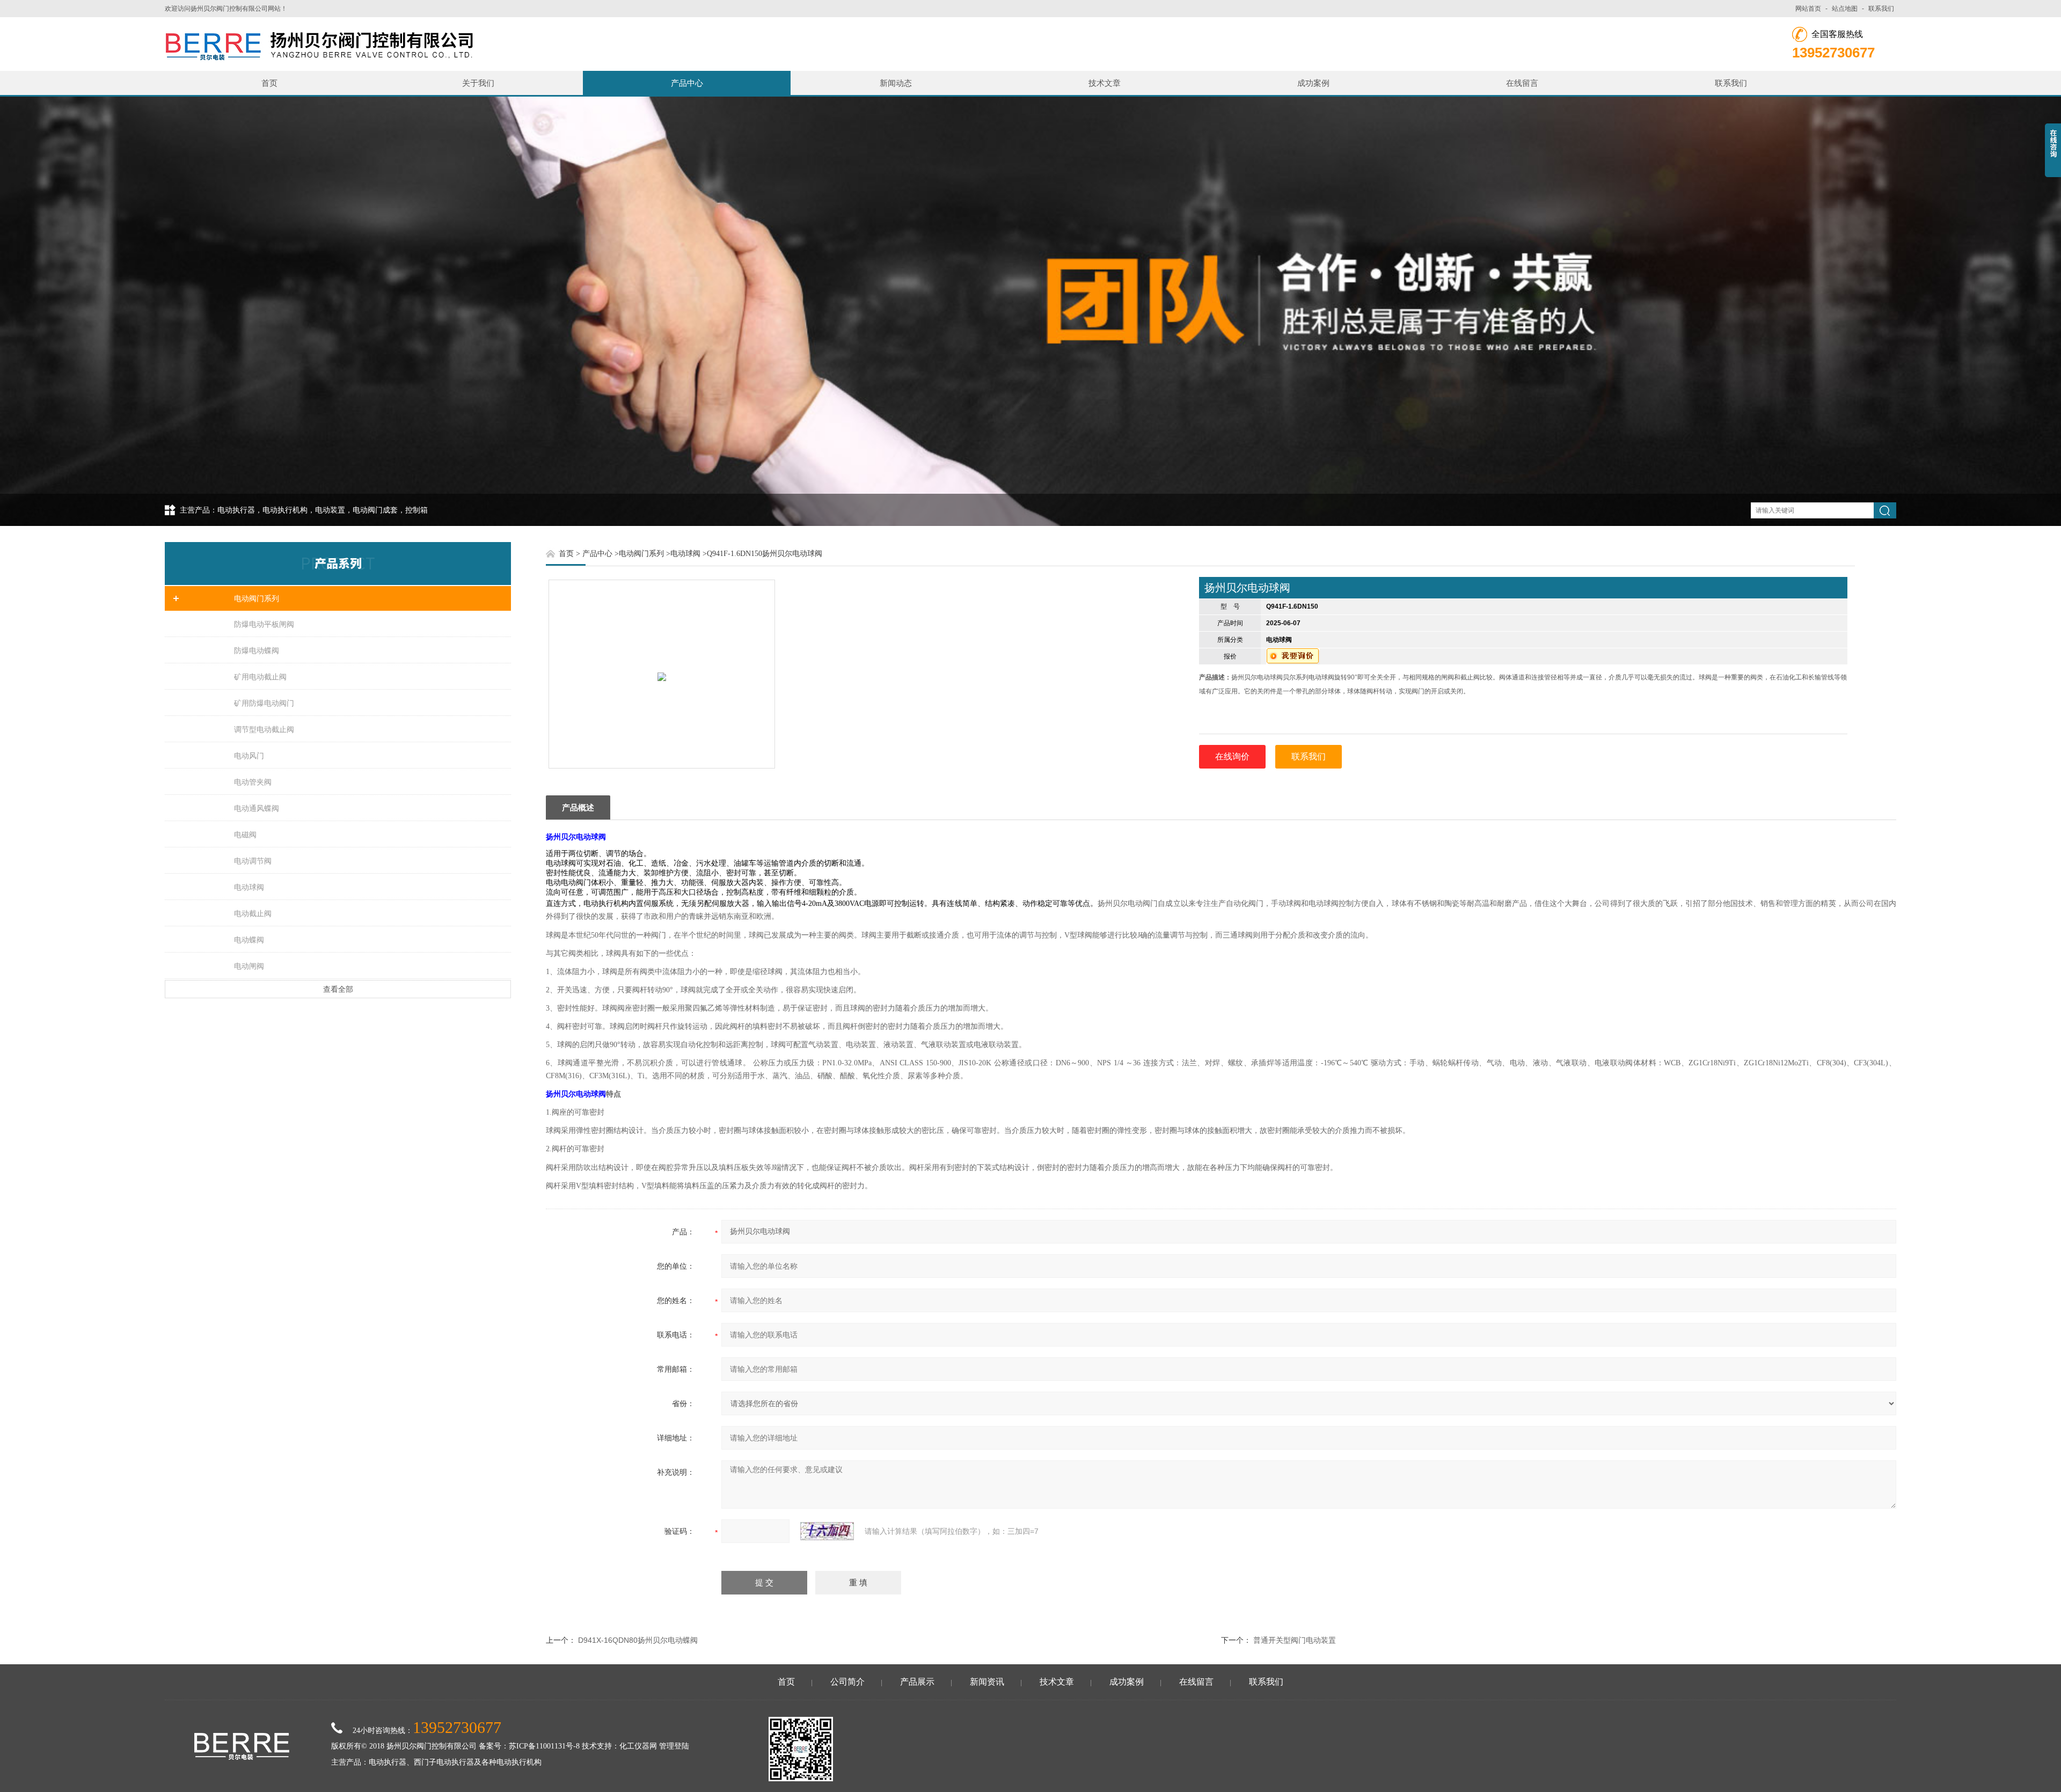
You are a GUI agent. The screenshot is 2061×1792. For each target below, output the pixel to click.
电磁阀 (245, 835)
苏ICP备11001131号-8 (544, 1746)
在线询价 (1232, 756)
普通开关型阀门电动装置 (1295, 1640)
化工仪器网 (638, 1746)
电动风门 (249, 756)
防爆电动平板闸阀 (264, 624)
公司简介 (847, 1682)
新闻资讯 (987, 1682)
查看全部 (338, 989)
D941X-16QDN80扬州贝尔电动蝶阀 (638, 1640)
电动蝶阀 (249, 940)
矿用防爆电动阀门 (264, 703)
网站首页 (1808, 9)
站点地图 (1845, 9)
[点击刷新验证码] (827, 1531)
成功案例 (1313, 83)
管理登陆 (674, 1746)
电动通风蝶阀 (257, 808)
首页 (269, 83)
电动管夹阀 (253, 782)
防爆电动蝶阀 (257, 650)
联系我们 (1881, 9)
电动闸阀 (249, 966)
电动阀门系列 (257, 598)
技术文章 (1105, 83)
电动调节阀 (253, 861)
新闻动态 (896, 83)
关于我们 (478, 83)
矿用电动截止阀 (260, 677)
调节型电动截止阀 (264, 729)
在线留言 (1522, 83)
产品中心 (687, 83)
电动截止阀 (253, 913)
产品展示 (917, 1682)
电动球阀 (249, 887)
